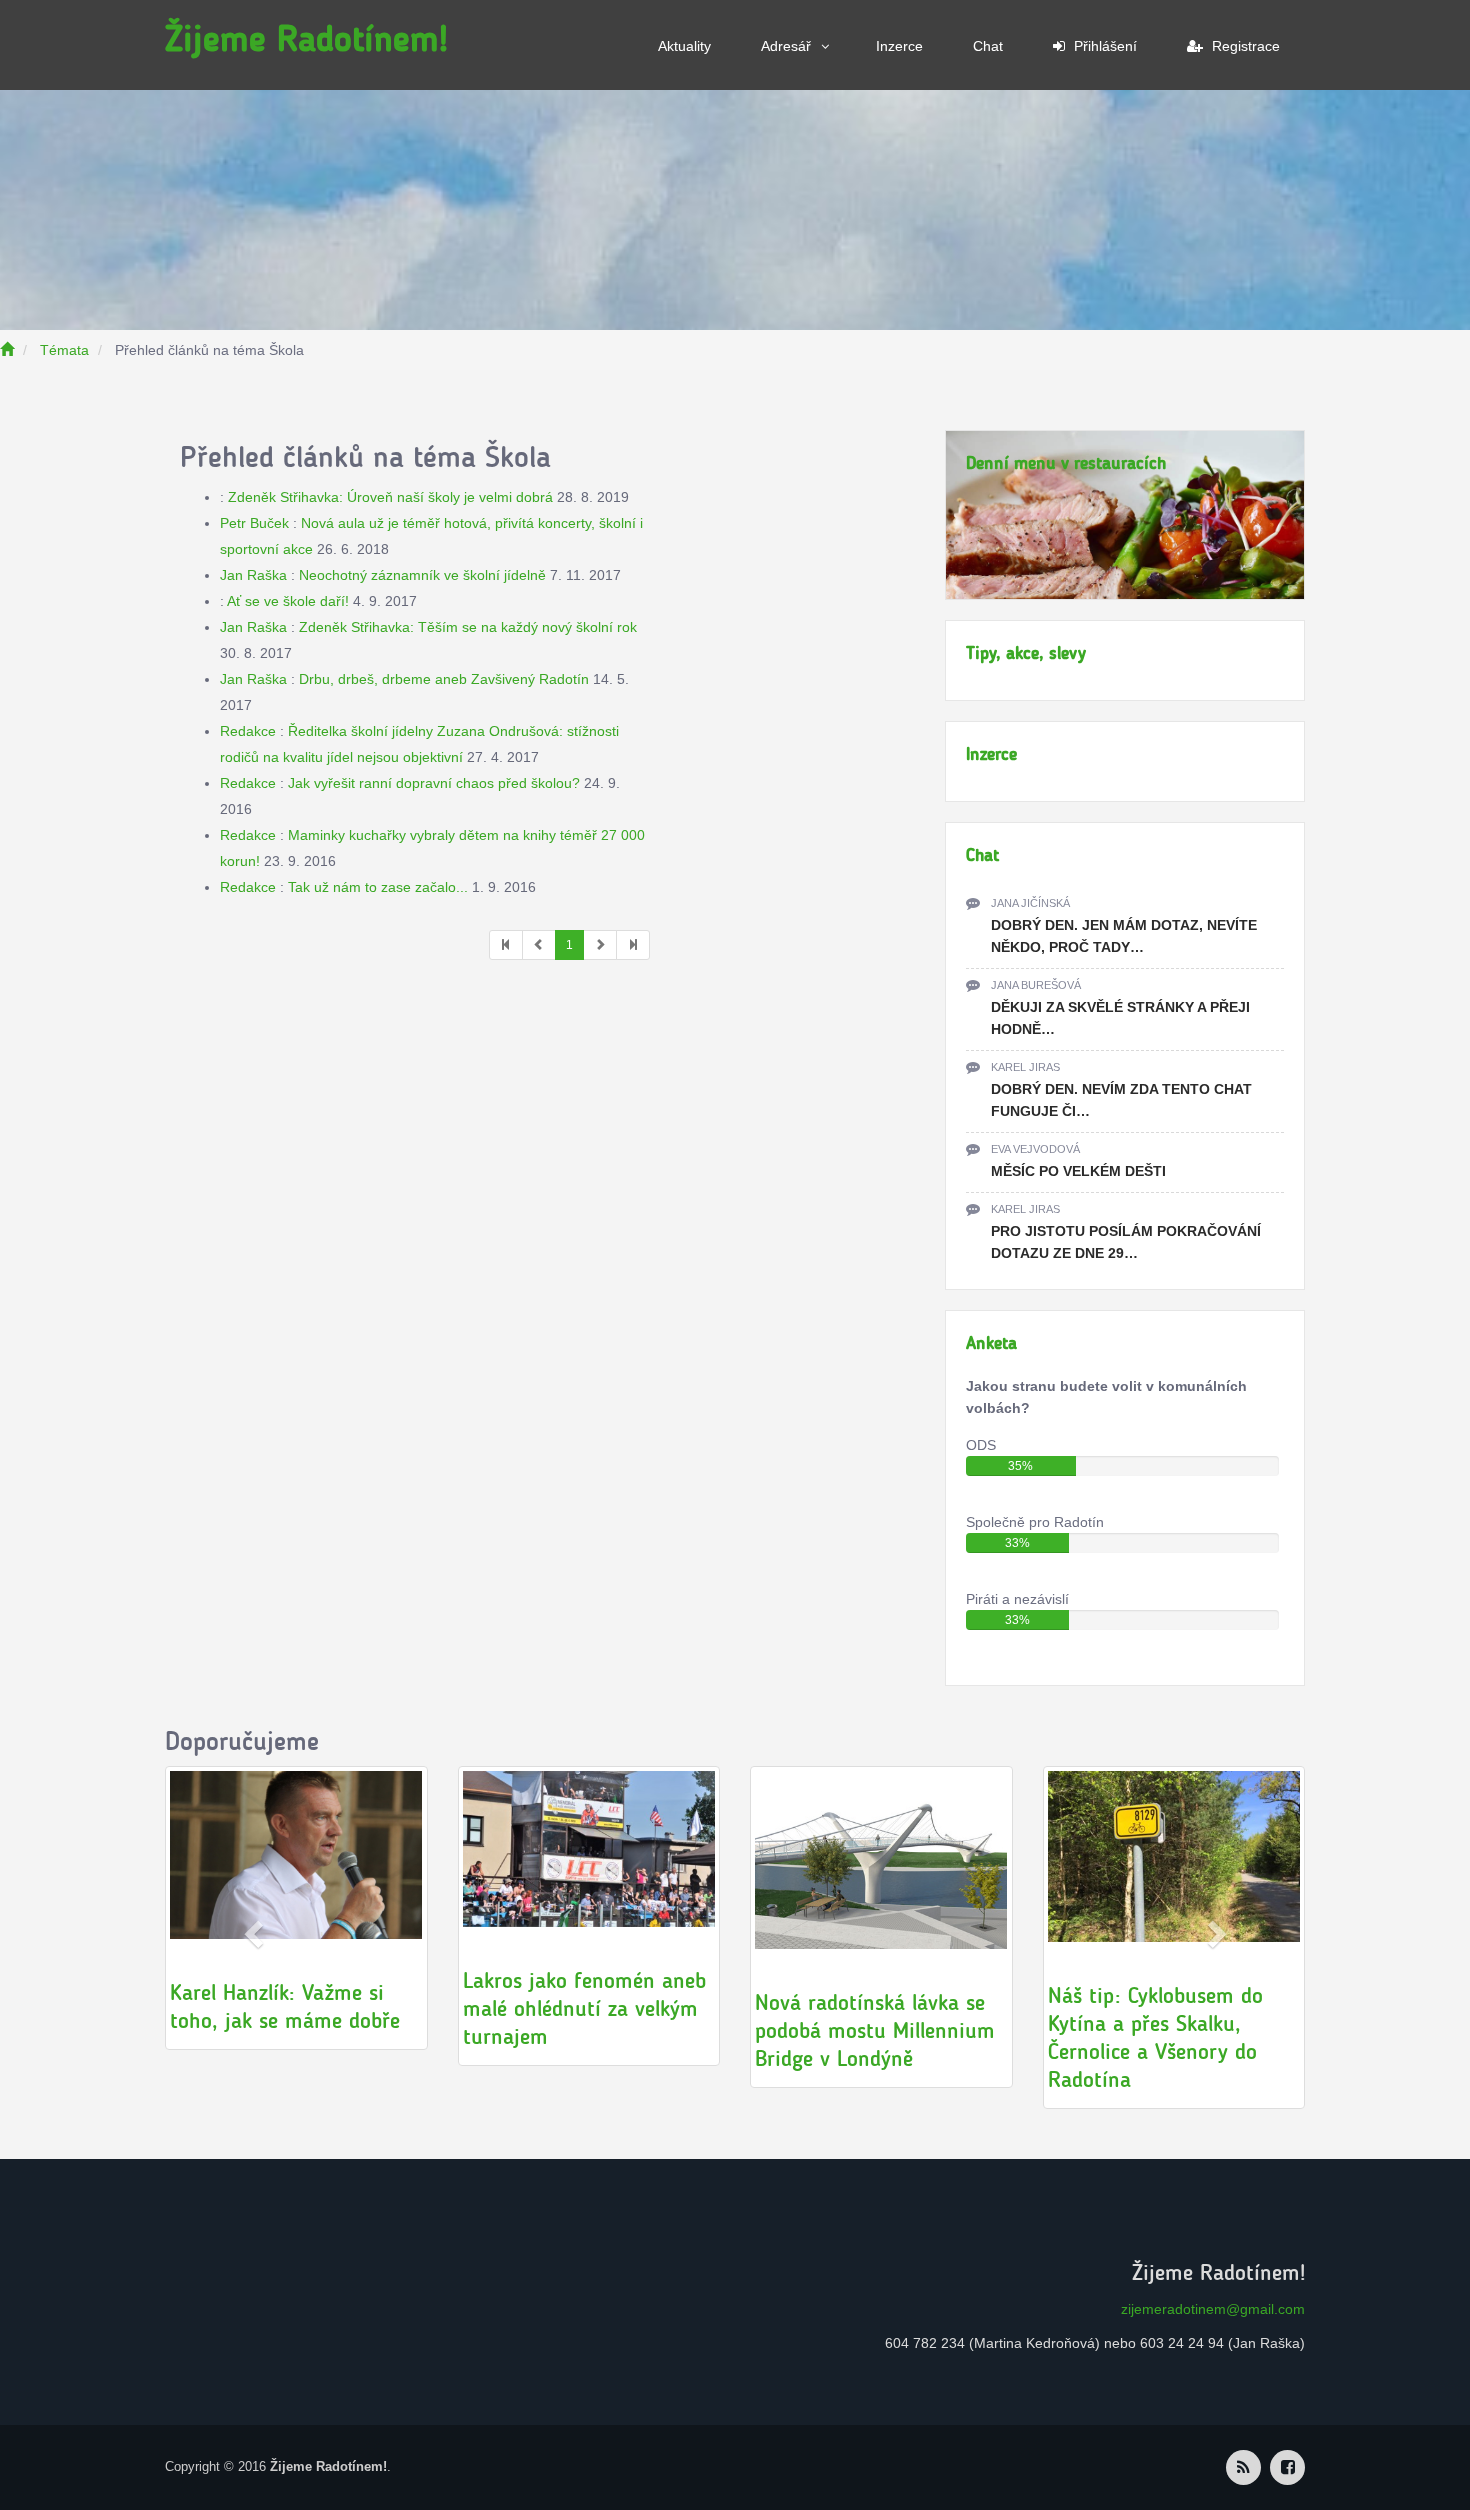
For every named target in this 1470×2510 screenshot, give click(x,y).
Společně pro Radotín (1035, 1522)
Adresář (786, 46)
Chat (988, 46)
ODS (981, 1445)
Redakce (248, 731)
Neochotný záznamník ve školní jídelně (422, 575)
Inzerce (899, 46)
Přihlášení (1103, 46)
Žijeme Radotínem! (306, 38)
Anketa (991, 1343)
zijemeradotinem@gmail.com (1213, 2309)
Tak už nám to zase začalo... (378, 887)
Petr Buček (254, 523)
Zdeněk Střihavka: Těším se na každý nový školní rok (468, 627)
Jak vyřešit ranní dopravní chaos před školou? (434, 783)
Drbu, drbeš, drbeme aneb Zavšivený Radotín (444, 679)
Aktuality (684, 46)
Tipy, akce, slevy (1026, 653)
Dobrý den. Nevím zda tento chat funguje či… (1121, 1100)
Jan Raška (253, 575)
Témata (64, 350)
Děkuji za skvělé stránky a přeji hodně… (1120, 1018)
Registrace (1244, 46)
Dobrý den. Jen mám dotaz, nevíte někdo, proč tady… (1124, 936)
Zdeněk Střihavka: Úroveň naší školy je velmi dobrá (390, 497)
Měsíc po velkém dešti (1078, 1171)
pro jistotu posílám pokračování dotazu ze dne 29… (1126, 1242)
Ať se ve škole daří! (288, 601)
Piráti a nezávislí (1017, 1599)
